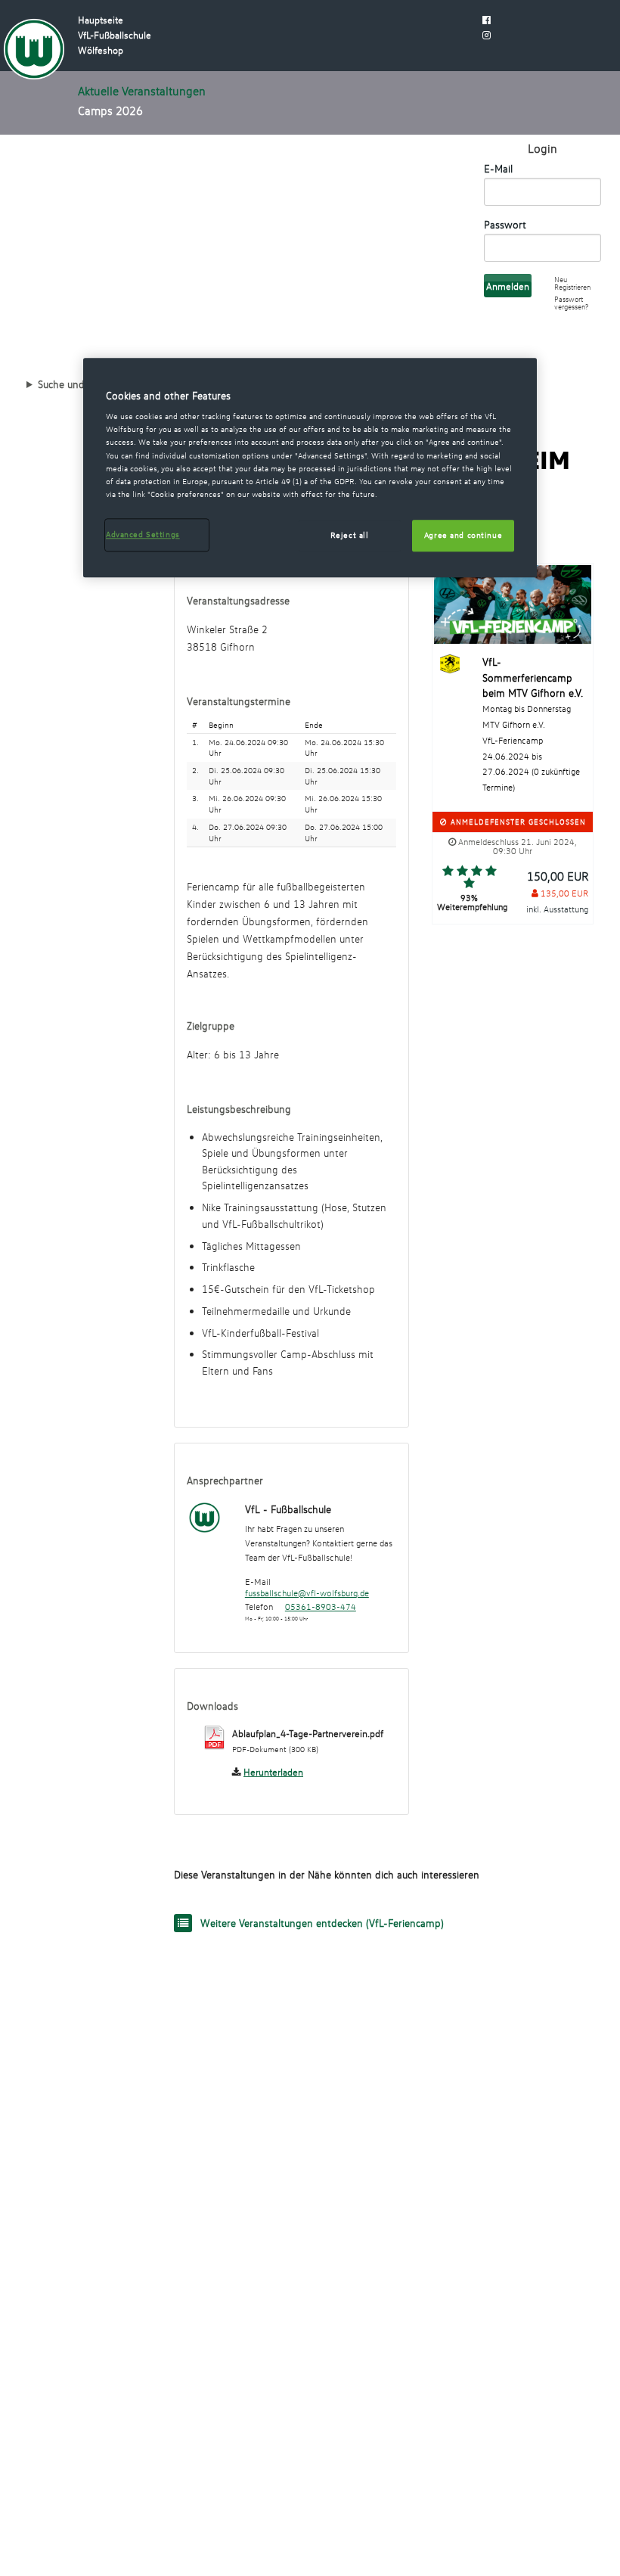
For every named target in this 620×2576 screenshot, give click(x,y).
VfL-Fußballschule (115, 35)
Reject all (350, 535)
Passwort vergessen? (571, 303)
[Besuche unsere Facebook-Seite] (487, 20)
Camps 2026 (110, 110)
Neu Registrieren (572, 283)
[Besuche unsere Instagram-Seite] (487, 35)
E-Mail (498, 168)
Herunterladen (273, 1772)
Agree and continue (463, 535)
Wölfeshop (101, 50)
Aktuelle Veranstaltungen (142, 91)
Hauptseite (101, 20)
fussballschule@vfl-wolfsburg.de (307, 1593)
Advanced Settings (143, 534)
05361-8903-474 (321, 1607)
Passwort (505, 224)
